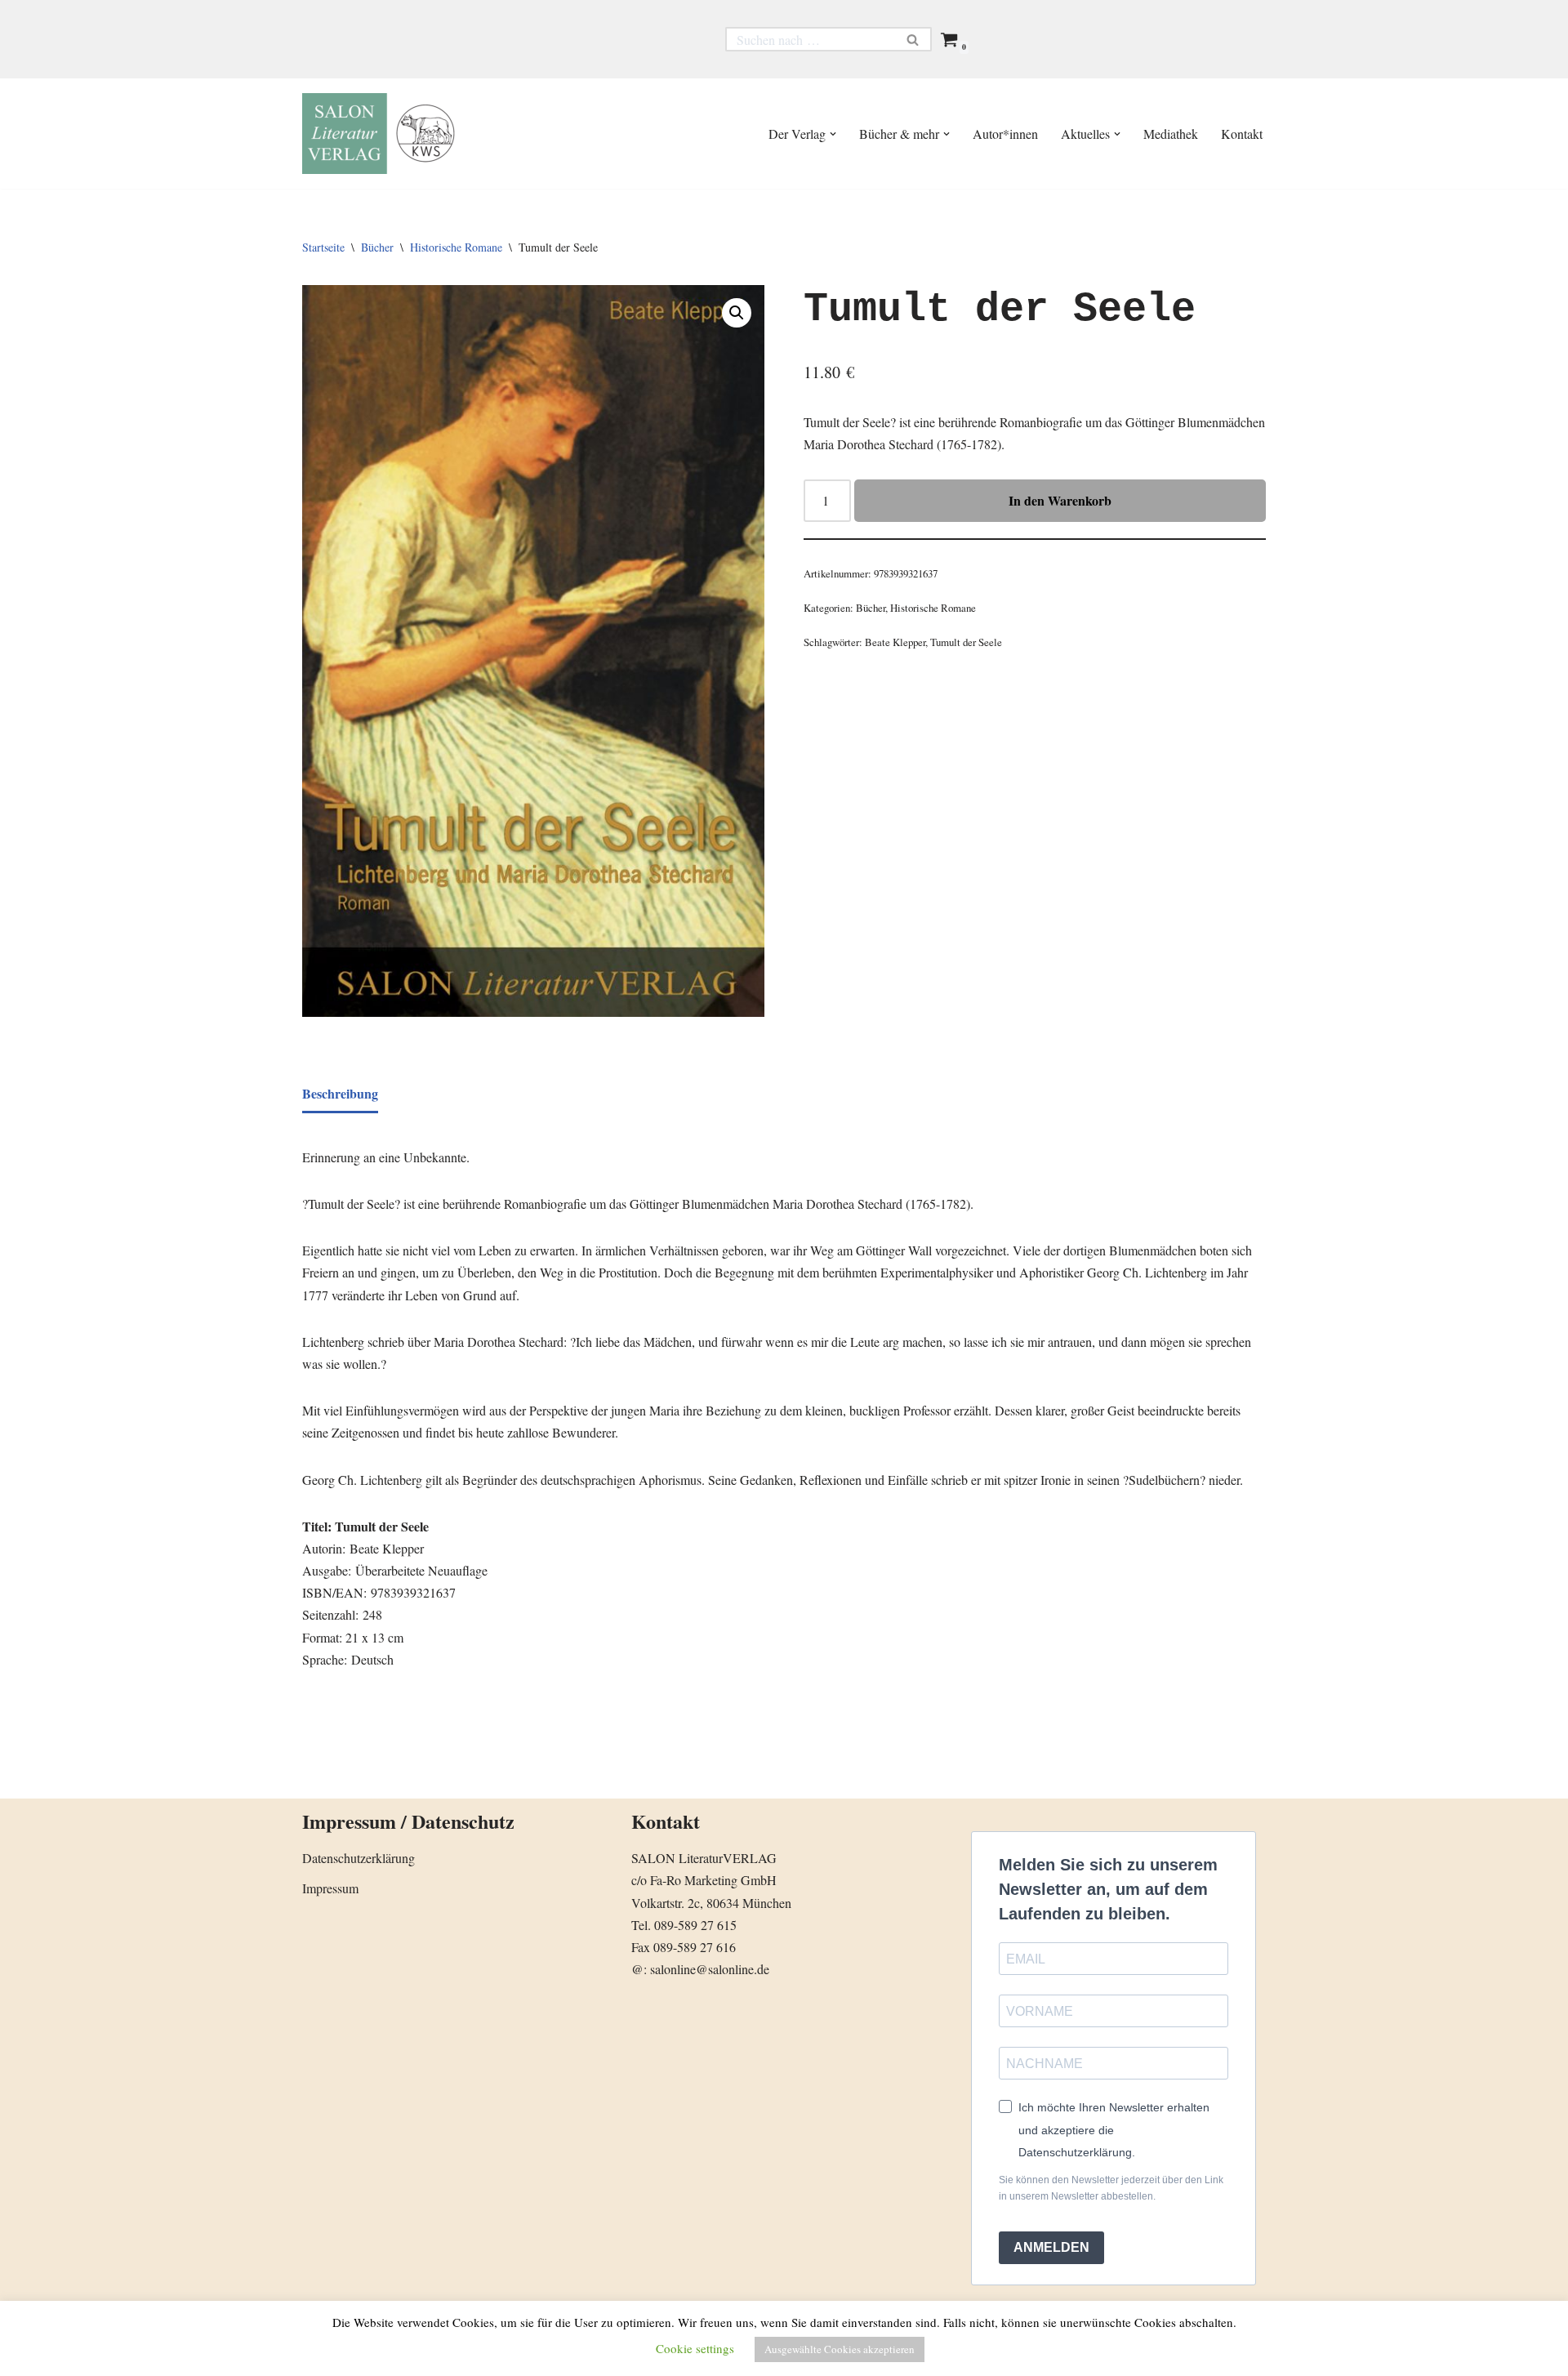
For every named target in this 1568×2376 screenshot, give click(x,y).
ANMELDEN (1051, 2247)
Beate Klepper (895, 642)
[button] (833, 134)
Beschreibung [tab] (340, 1093)
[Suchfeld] (913, 39)
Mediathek (1171, 134)
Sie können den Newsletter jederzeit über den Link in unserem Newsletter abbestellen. (1111, 2188)
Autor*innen (1005, 134)
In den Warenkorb (1060, 500)
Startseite (323, 247)
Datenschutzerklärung (359, 1858)
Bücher (377, 247)
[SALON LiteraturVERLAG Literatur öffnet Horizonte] (384, 134)
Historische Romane (456, 247)
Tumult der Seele (966, 642)
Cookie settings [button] (695, 2348)
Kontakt (1242, 134)
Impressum (330, 1888)
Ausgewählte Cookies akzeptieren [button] (840, 2349)
